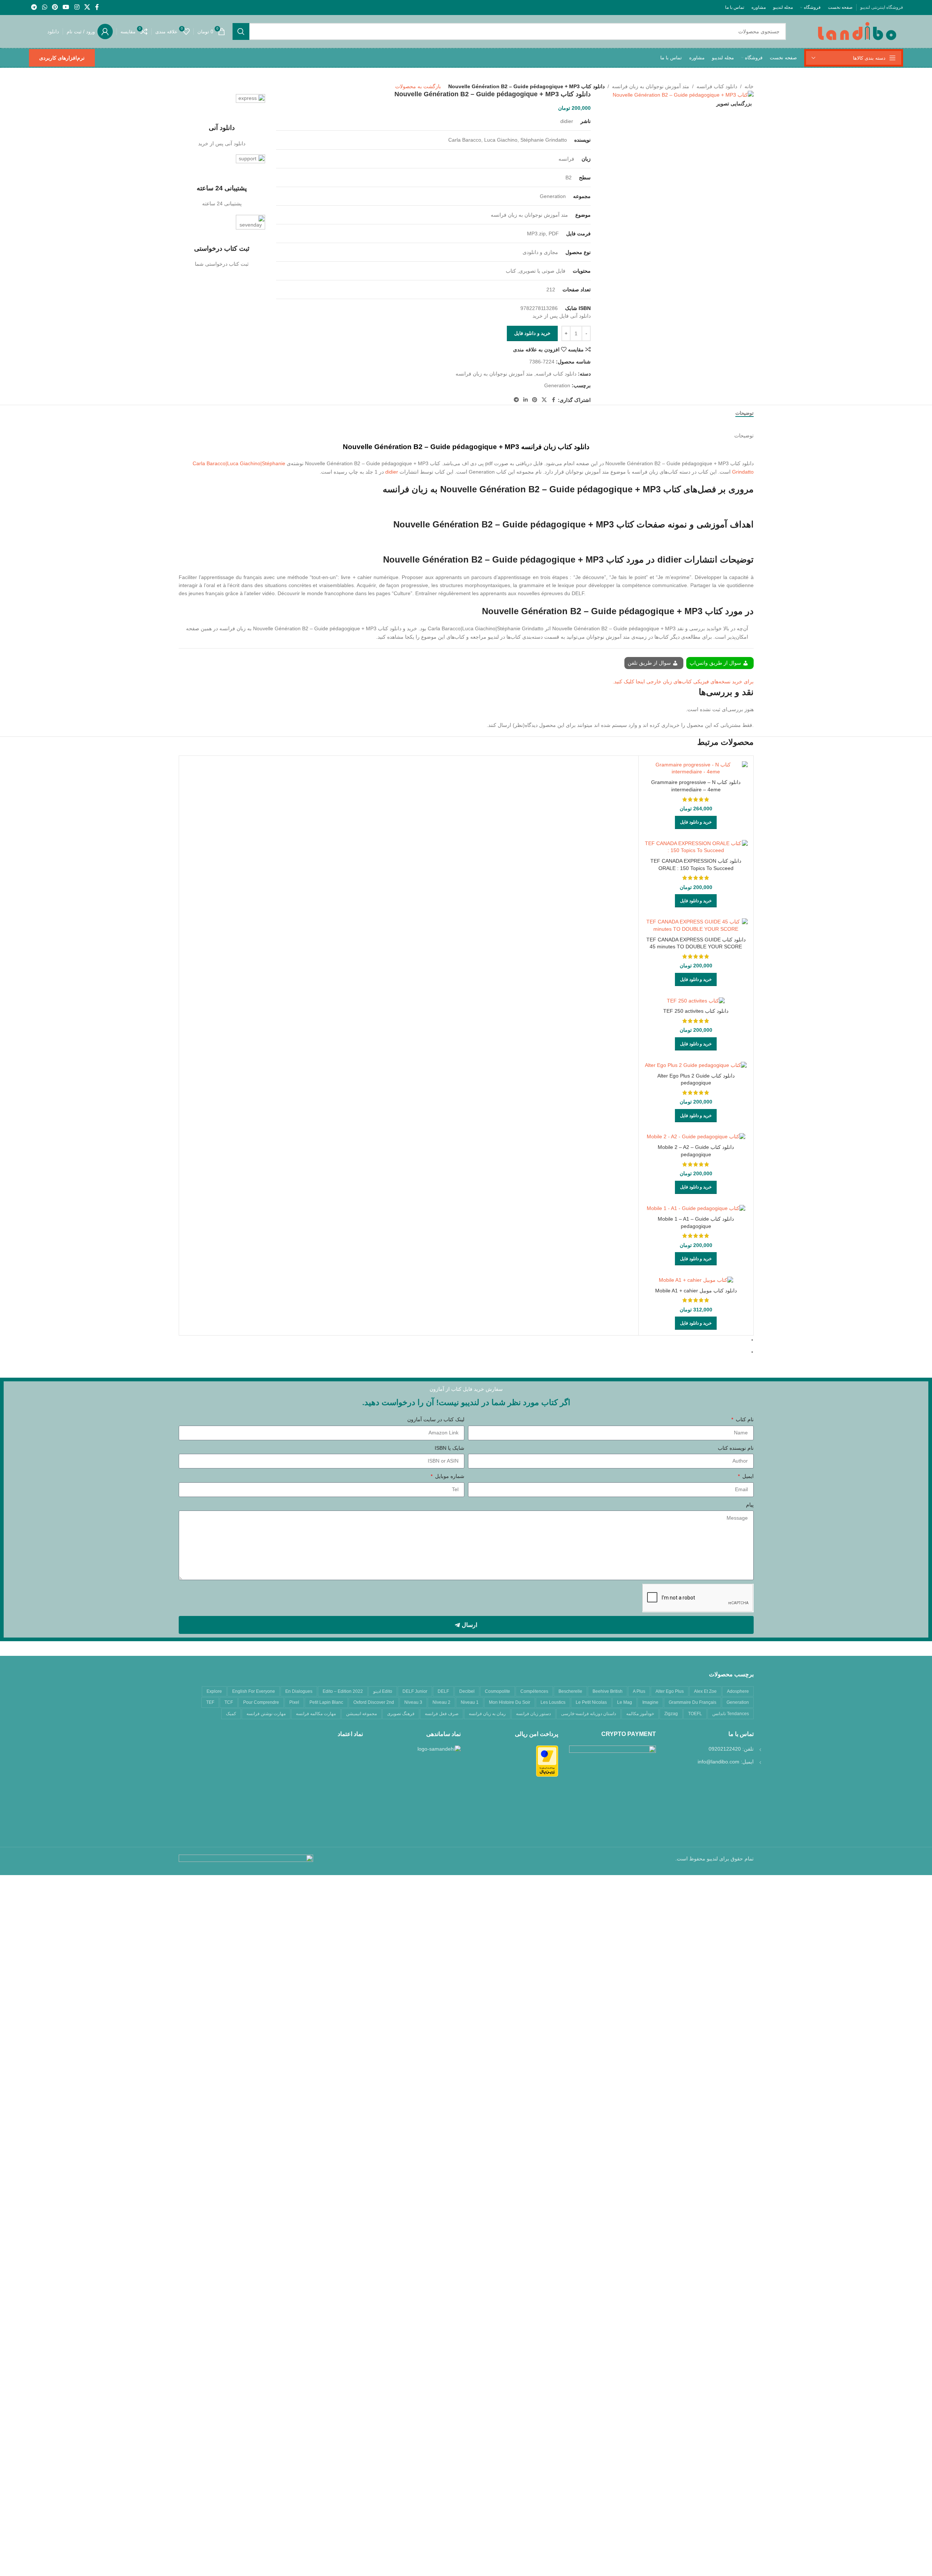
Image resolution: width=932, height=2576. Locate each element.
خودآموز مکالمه (640, 1714)
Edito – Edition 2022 (343, 1691)
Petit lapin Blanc (326, 1702)
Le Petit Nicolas (591, 1702)
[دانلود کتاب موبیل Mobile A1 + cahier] (696, 1280)
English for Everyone (254, 1691)
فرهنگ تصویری (401, 1714)
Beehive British (608, 1691)
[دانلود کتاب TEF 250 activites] (696, 1001)
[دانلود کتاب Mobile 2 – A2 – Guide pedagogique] (696, 1137)
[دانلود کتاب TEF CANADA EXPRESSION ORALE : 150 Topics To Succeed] (696, 847)
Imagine (650, 1702)
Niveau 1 (470, 1702)
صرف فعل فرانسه (442, 1714)
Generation (557, 385)
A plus (639, 1691)
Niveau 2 (441, 1702)
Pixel (294, 1702)
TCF (229, 1702)
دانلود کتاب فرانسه (717, 86)
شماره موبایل (449, 1476)
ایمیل (747, 1476)
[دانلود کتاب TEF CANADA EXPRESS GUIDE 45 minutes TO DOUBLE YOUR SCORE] (696, 925)
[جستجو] (241, 31)
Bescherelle (570, 1691)
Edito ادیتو (383, 1691)
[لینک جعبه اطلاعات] (222, 121)
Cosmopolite (497, 1691)
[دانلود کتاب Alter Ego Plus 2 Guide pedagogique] (696, 1065)
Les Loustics (553, 1702)
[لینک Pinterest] (55, 7)
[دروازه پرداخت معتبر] (547, 1761)
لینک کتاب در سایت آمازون (436, 1419)
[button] (696, 822)
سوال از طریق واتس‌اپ (716, 663)
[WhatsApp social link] (44, 7)
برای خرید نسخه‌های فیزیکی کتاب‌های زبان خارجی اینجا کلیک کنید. (683, 682)
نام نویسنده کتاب (736, 1448)
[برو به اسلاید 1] (463, 1340)
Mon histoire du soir (510, 1702)
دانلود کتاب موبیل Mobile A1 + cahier (696, 1291)
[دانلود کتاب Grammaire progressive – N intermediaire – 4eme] (696, 768)
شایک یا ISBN (450, 1448)
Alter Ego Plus (670, 1691)
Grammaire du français (692, 1702)
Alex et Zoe (705, 1691)
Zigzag (671, 1714)
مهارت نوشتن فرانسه (266, 1714)
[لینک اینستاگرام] (77, 7)
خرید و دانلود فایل (532, 333)
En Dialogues (299, 1691)
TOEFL (695, 1714)
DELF (443, 1691)
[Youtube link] (66, 7)
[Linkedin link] (526, 400)
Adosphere (738, 1691)
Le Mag (625, 1702)
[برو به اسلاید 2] (463, 1352)
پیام (750, 1505)
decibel (467, 1691)
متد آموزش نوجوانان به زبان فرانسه (651, 86)
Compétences (534, 1691)
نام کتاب (744, 1419)
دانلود (53, 31)
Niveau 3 (413, 1702)
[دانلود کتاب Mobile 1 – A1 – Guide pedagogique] (696, 1209)
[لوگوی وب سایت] (857, 31)
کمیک (231, 1714)
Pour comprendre (261, 1702)
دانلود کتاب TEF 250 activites (696, 1011)
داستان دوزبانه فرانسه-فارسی (588, 1714)
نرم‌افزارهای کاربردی (62, 58)
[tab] (745, 413)
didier (392, 472)
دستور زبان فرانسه (533, 1714)
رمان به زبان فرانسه (487, 1714)
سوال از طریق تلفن (650, 663)
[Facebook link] (97, 7)
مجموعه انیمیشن (361, 1714)
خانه (749, 86)
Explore (214, 1691)
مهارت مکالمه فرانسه (316, 1714)
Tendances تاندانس (731, 1714)
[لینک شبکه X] (87, 7)
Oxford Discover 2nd (374, 1702)
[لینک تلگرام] (34, 7)
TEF (210, 1702)
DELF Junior (415, 1691)
